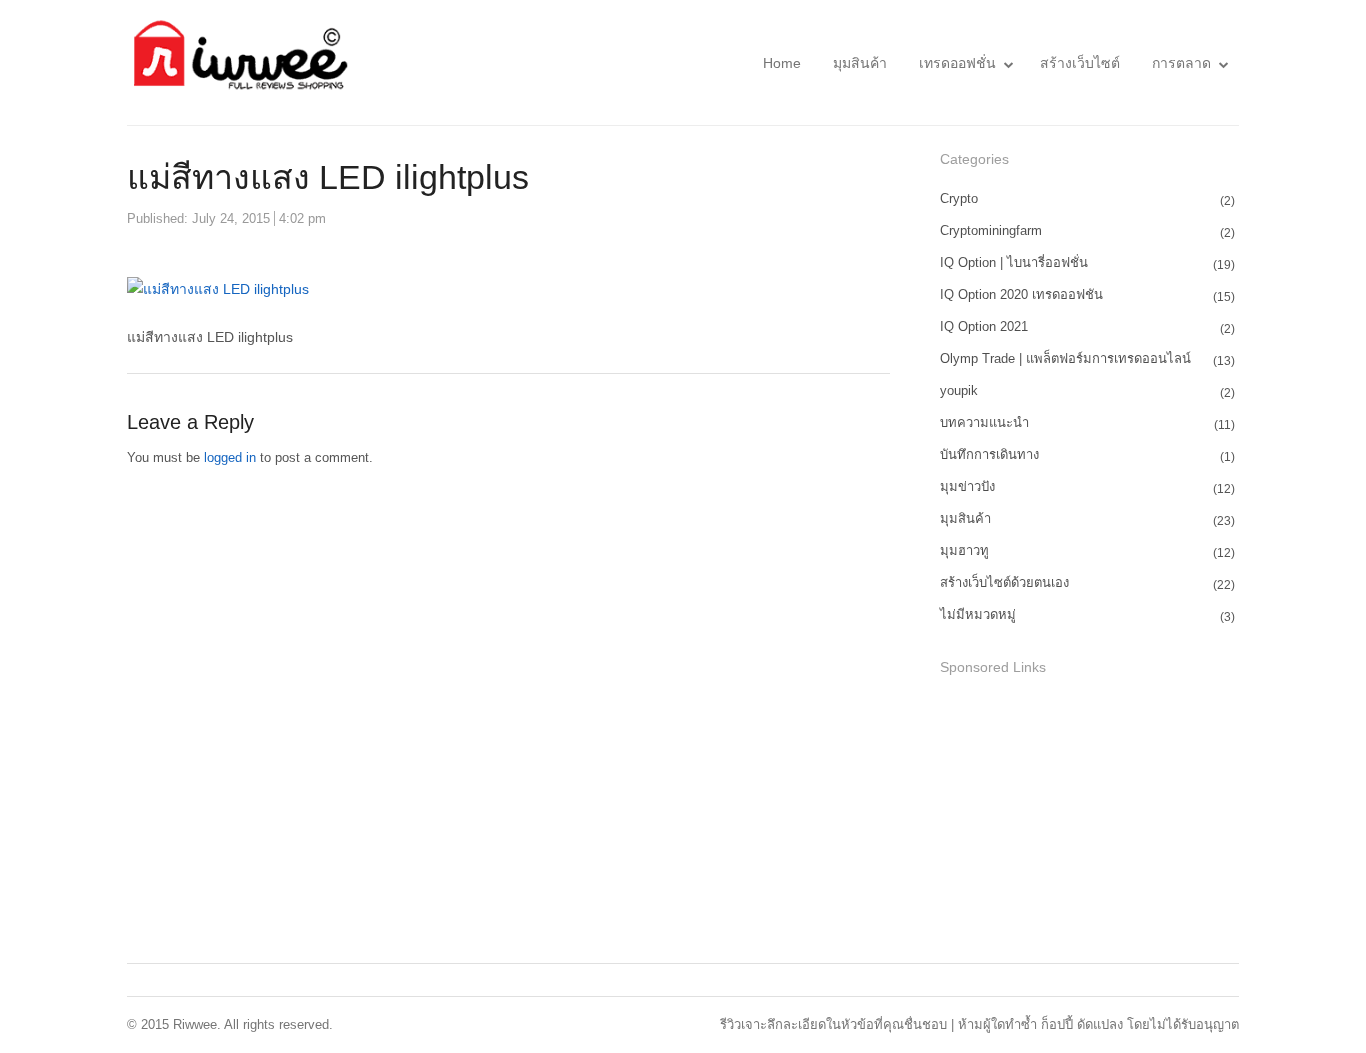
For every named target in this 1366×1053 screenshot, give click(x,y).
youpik (959, 390)
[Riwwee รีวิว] (238, 62)
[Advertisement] (1090, 822)
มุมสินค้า (860, 63)
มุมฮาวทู (964, 550)
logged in (230, 457)
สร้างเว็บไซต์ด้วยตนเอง (1004, 582)
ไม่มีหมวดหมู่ (978, 614)
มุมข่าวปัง (967, 486)
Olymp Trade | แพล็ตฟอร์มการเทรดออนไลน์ (1065, 358)
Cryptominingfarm (991, 230)
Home (782, 63)
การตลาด (1181, 63)
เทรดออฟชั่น (957, 63)
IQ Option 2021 (984, 326)
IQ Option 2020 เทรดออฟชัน (1021, 294)
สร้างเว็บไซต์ (1080, 63)
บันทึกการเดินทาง (989, 454)
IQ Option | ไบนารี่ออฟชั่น (1014, 262)
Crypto (959, 198)
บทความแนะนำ (984, 422)
